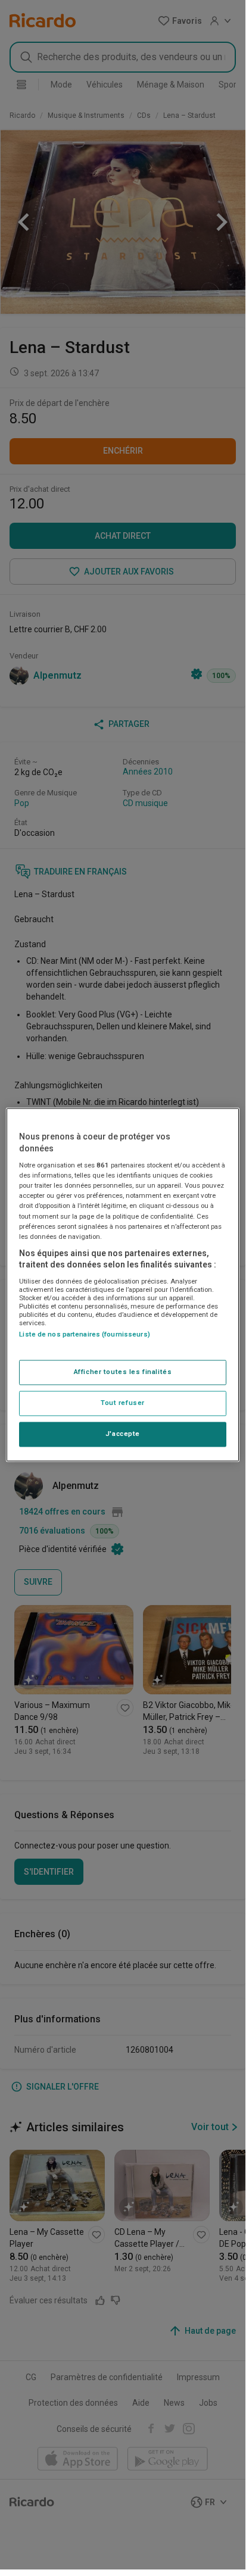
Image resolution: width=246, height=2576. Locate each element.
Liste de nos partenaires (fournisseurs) (84, 1334)
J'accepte (123, 1434)
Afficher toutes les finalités (123, 1372)
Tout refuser (123, 1403)
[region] (122, 1284)
